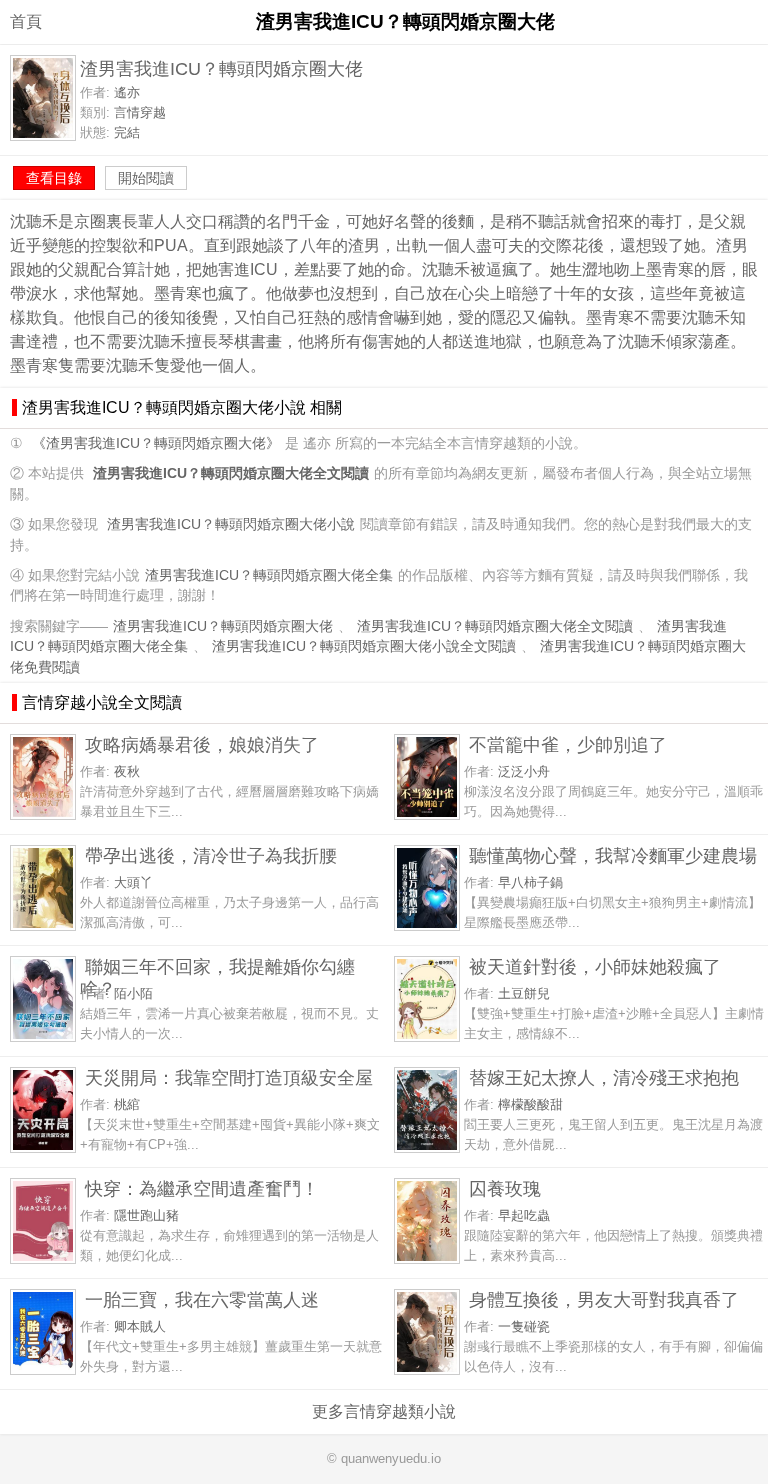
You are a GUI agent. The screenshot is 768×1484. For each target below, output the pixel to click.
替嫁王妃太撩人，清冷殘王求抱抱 (604, 1077)
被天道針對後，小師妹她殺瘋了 (595, 966)
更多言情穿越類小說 (384, 1411)
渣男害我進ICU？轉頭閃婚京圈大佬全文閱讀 (495, 626)
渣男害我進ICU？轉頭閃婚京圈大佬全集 (269, 575)
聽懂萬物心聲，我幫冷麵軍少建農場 (613, 855)
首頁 (26, 21)
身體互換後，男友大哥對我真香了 (604, 1299)
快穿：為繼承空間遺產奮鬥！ (202, 1188)
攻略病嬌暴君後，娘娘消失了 (202, 744)
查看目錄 (54, 178)
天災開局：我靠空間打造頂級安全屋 (229, 1077)
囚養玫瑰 (505, 1188)
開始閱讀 (146, 178)
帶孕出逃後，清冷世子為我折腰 (211, 855)
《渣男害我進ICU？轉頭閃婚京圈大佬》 (156, 443)
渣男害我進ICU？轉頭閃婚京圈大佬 (223, 626)
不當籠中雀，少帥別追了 (568, 744)
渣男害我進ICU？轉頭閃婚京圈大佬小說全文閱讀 (364, 646)
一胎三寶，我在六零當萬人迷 (202, 1299)
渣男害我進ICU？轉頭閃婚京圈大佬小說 (231, 524)
